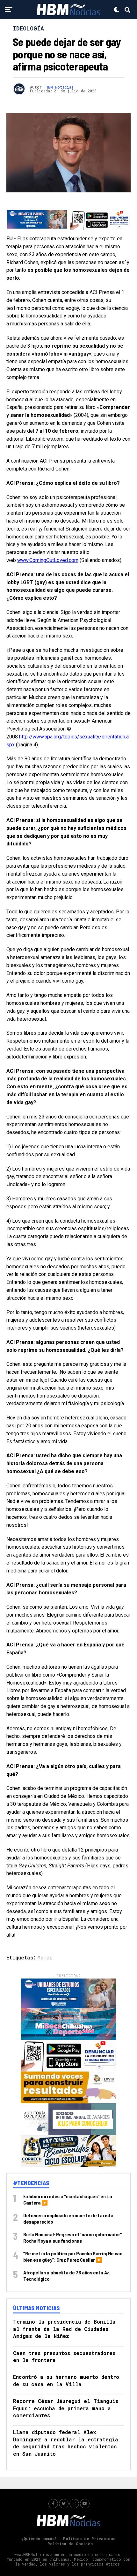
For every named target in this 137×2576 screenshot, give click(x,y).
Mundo (45, 1958)
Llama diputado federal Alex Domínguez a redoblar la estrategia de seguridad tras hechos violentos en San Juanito (66, 2443)
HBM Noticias (60, 87)
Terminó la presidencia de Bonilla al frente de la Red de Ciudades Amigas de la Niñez (64, 2329)
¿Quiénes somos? (39, 2539)
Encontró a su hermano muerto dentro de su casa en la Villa (66, 2380)
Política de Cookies (70, 2544)
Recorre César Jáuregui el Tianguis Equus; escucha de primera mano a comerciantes (66, 2408)
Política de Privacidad (89, 2539)
